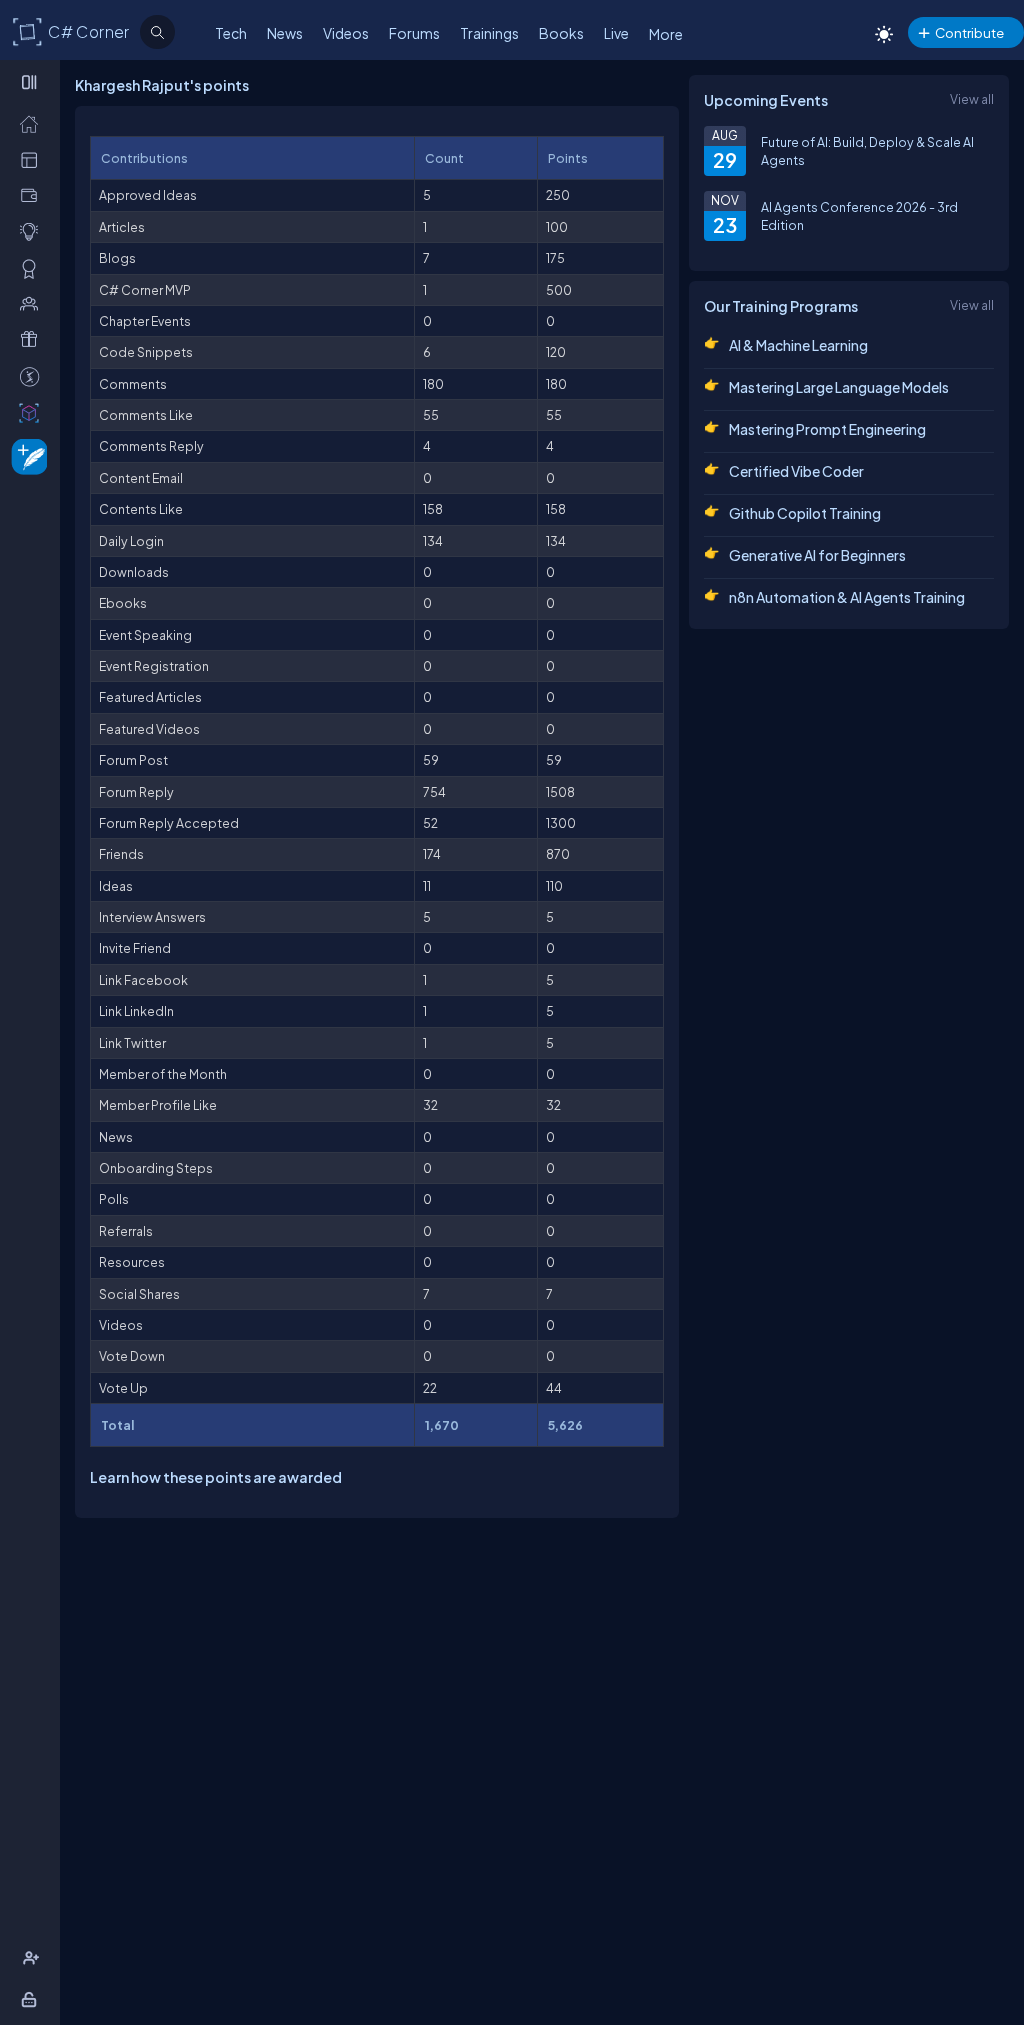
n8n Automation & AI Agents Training (847, 597)
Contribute (969, 32)
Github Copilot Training (805, 513)
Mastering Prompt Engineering (827, 429)
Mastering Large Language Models (839, 387)
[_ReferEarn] (33, 339)
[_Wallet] (33, 195)
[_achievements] (33, 268)
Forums (414, 33)
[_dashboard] (33, 159)
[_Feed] (33, 123)
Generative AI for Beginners (817, 555)
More (666, 34)
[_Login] (32, 1999)
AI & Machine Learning (798, 345)
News (285, 33)
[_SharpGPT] (33, 412)
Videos (346, 33)
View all (972, 99)
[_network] (33, 303)
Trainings (489, 33)
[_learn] (33, 231)
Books (561, 33)
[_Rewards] (33, 376)
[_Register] (33, 1958)
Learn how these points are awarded (216, 1477)
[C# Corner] (28, 31)
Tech (231, 33)
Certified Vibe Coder (796, 471)
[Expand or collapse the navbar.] (31, 82)
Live (616, 33)
